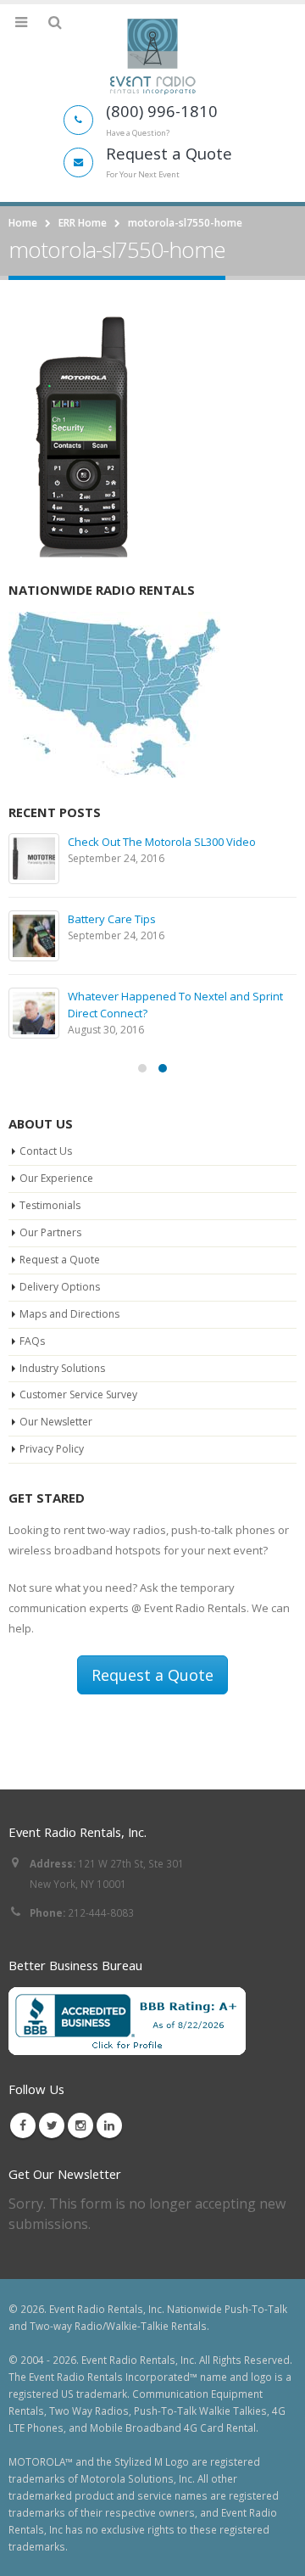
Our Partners (50, 1232)
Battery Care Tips (112, 919)
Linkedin (109, 2125)
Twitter (52, 2125)
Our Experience (56, 1178)
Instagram (80, 2125)
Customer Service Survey (78, 1394)
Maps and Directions (69, 1314)
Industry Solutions (62, 1368)
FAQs (32, 1341)
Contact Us (46, 1151)
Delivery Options (60, 1287)
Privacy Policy (52, 1449)
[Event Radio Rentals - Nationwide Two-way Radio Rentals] (152, 56)
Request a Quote (60, 1260)
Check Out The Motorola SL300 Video (162, 842)
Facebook (23, 2125)
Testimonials (50, 1205)
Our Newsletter (56, 1422)
